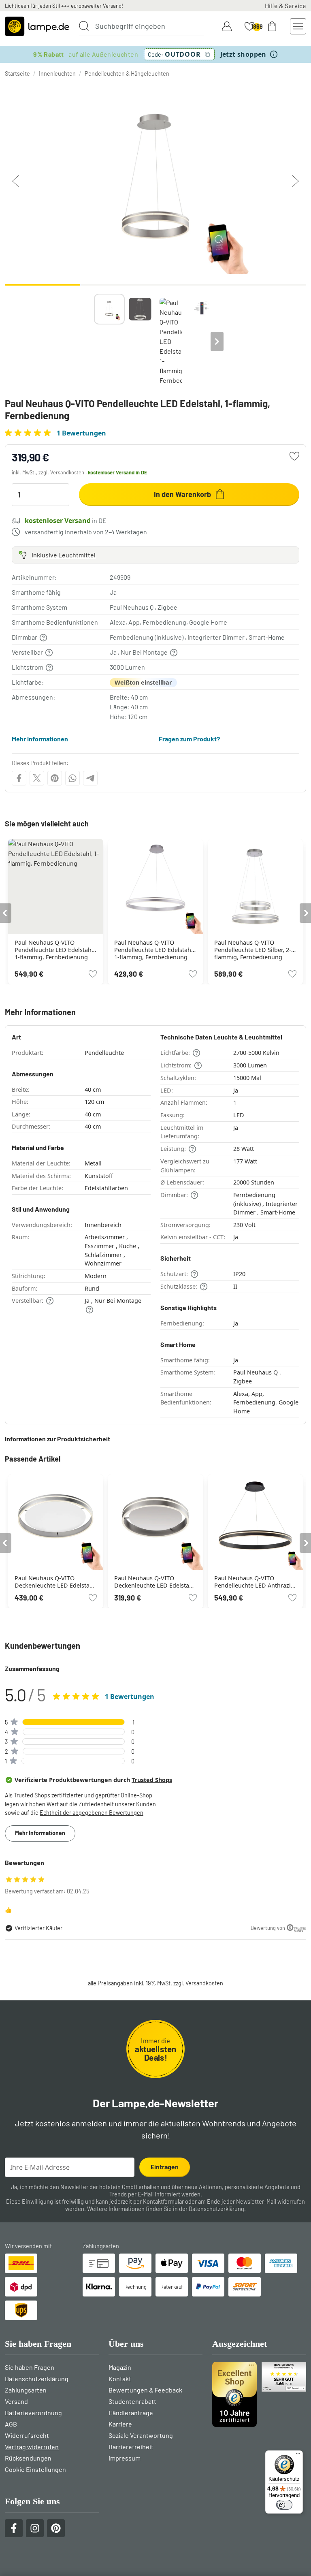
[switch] (284, 2505)
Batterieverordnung (33, 2413)
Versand (16, 2401)
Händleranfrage (131, 2413)
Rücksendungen (28, 2458)
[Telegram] (90, 778)
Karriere (120, 2424)
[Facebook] (19, 778)
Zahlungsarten (26, 2390)
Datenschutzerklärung (216, 2209)
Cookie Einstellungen (35, 2469)
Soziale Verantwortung (141, 2435)
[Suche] (84, 26)
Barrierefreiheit (131, 2447)
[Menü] (298, 2455)
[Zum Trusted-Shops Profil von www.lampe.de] (259, 2394)
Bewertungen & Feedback (145, 2390)
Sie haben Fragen (30, 2367)
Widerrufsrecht (27, 2435)
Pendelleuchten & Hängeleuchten (127, 74)
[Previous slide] (94, 341)
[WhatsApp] (72, 778)
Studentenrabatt (132, 2401)
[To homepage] (37, 26)
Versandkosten (67, 472)
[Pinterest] (55, 778)
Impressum (125, 2458)
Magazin (120, 2367)
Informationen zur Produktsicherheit (58, 1439)
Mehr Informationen (40, 739)
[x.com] (37, 778)
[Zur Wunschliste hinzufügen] (294, 456)
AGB (11, 2424)
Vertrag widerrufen (32, 2447)
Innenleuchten (57, 74)
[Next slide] (217, 341)
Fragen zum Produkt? (189, 739)
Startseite (17, 74)
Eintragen (165, 2167)
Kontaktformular (163, 2201)
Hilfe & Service (285, 5)
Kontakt (120, 2379)
